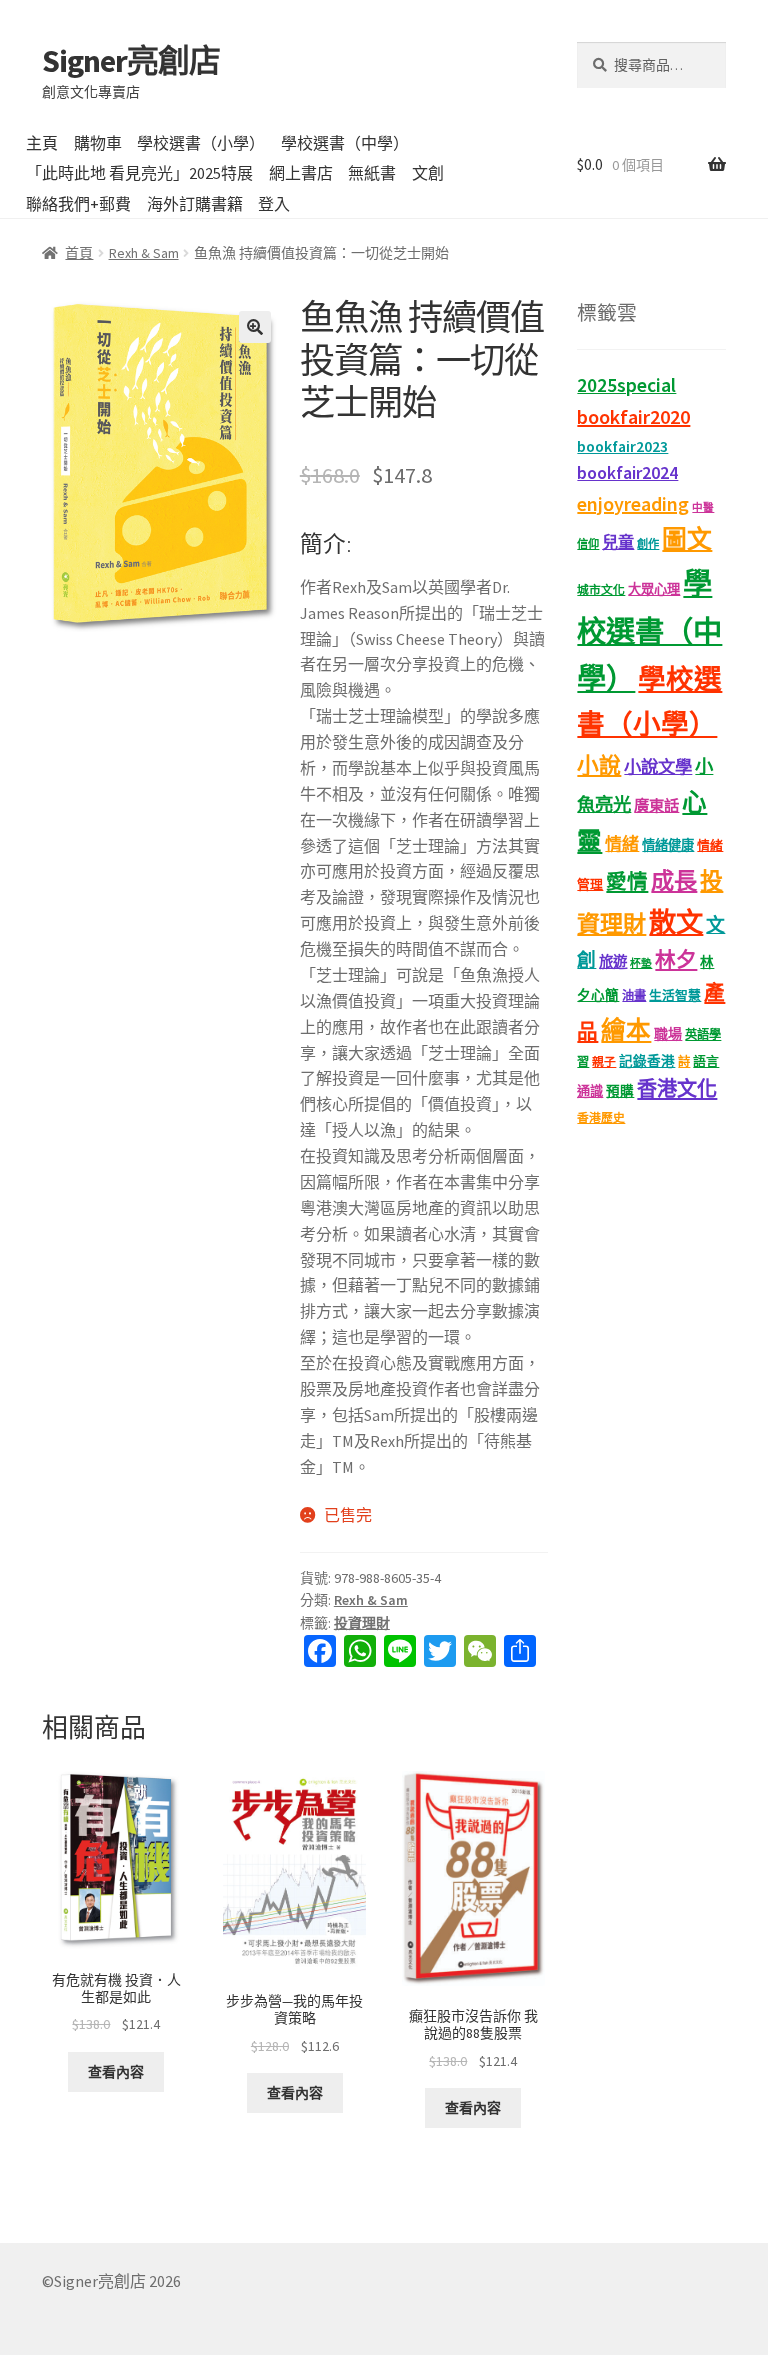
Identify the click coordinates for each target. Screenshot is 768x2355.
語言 (706, 1061)
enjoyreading (633, 503)
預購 (620, 1091)
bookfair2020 (633, 416)
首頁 (79, 253)
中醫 (703, 507)
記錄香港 (647, 1061)
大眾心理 (654, 589)
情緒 (622, 844)
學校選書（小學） (201, 143)
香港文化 (677, 1088)
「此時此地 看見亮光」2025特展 (139, 173)
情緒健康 (668, 845)
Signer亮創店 (131, 61)
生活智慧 (675, 995)
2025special (626, 385)
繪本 (626, 1030)
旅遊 (613, 962)
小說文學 (658, 767)
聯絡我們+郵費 (78, 204)
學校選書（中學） (345, 143)
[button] (255, 327)
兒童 (618, 542)
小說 (599, 765)
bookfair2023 (622, 446)
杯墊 (641, 963)
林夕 (676, 960)
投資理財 (362, 1623)
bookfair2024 (627, 473)
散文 (676, 922)
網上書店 (301, 173)
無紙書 (372, 173)
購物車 (98, 143)
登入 (274, 204)
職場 (668, 1034)
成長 (674, 880)
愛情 (627, 882)
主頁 (42, 143)
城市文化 (601, 589)
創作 (648, 544)
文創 (428, 173)
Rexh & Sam (144, 253)
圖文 (687, 539)
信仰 (588, 544)
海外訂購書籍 (195, 204)
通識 (590, 1091)
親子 (604, 1061)
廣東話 (656, 805)
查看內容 (116, 2072)
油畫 (634, 995)
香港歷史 (601, 1117)
